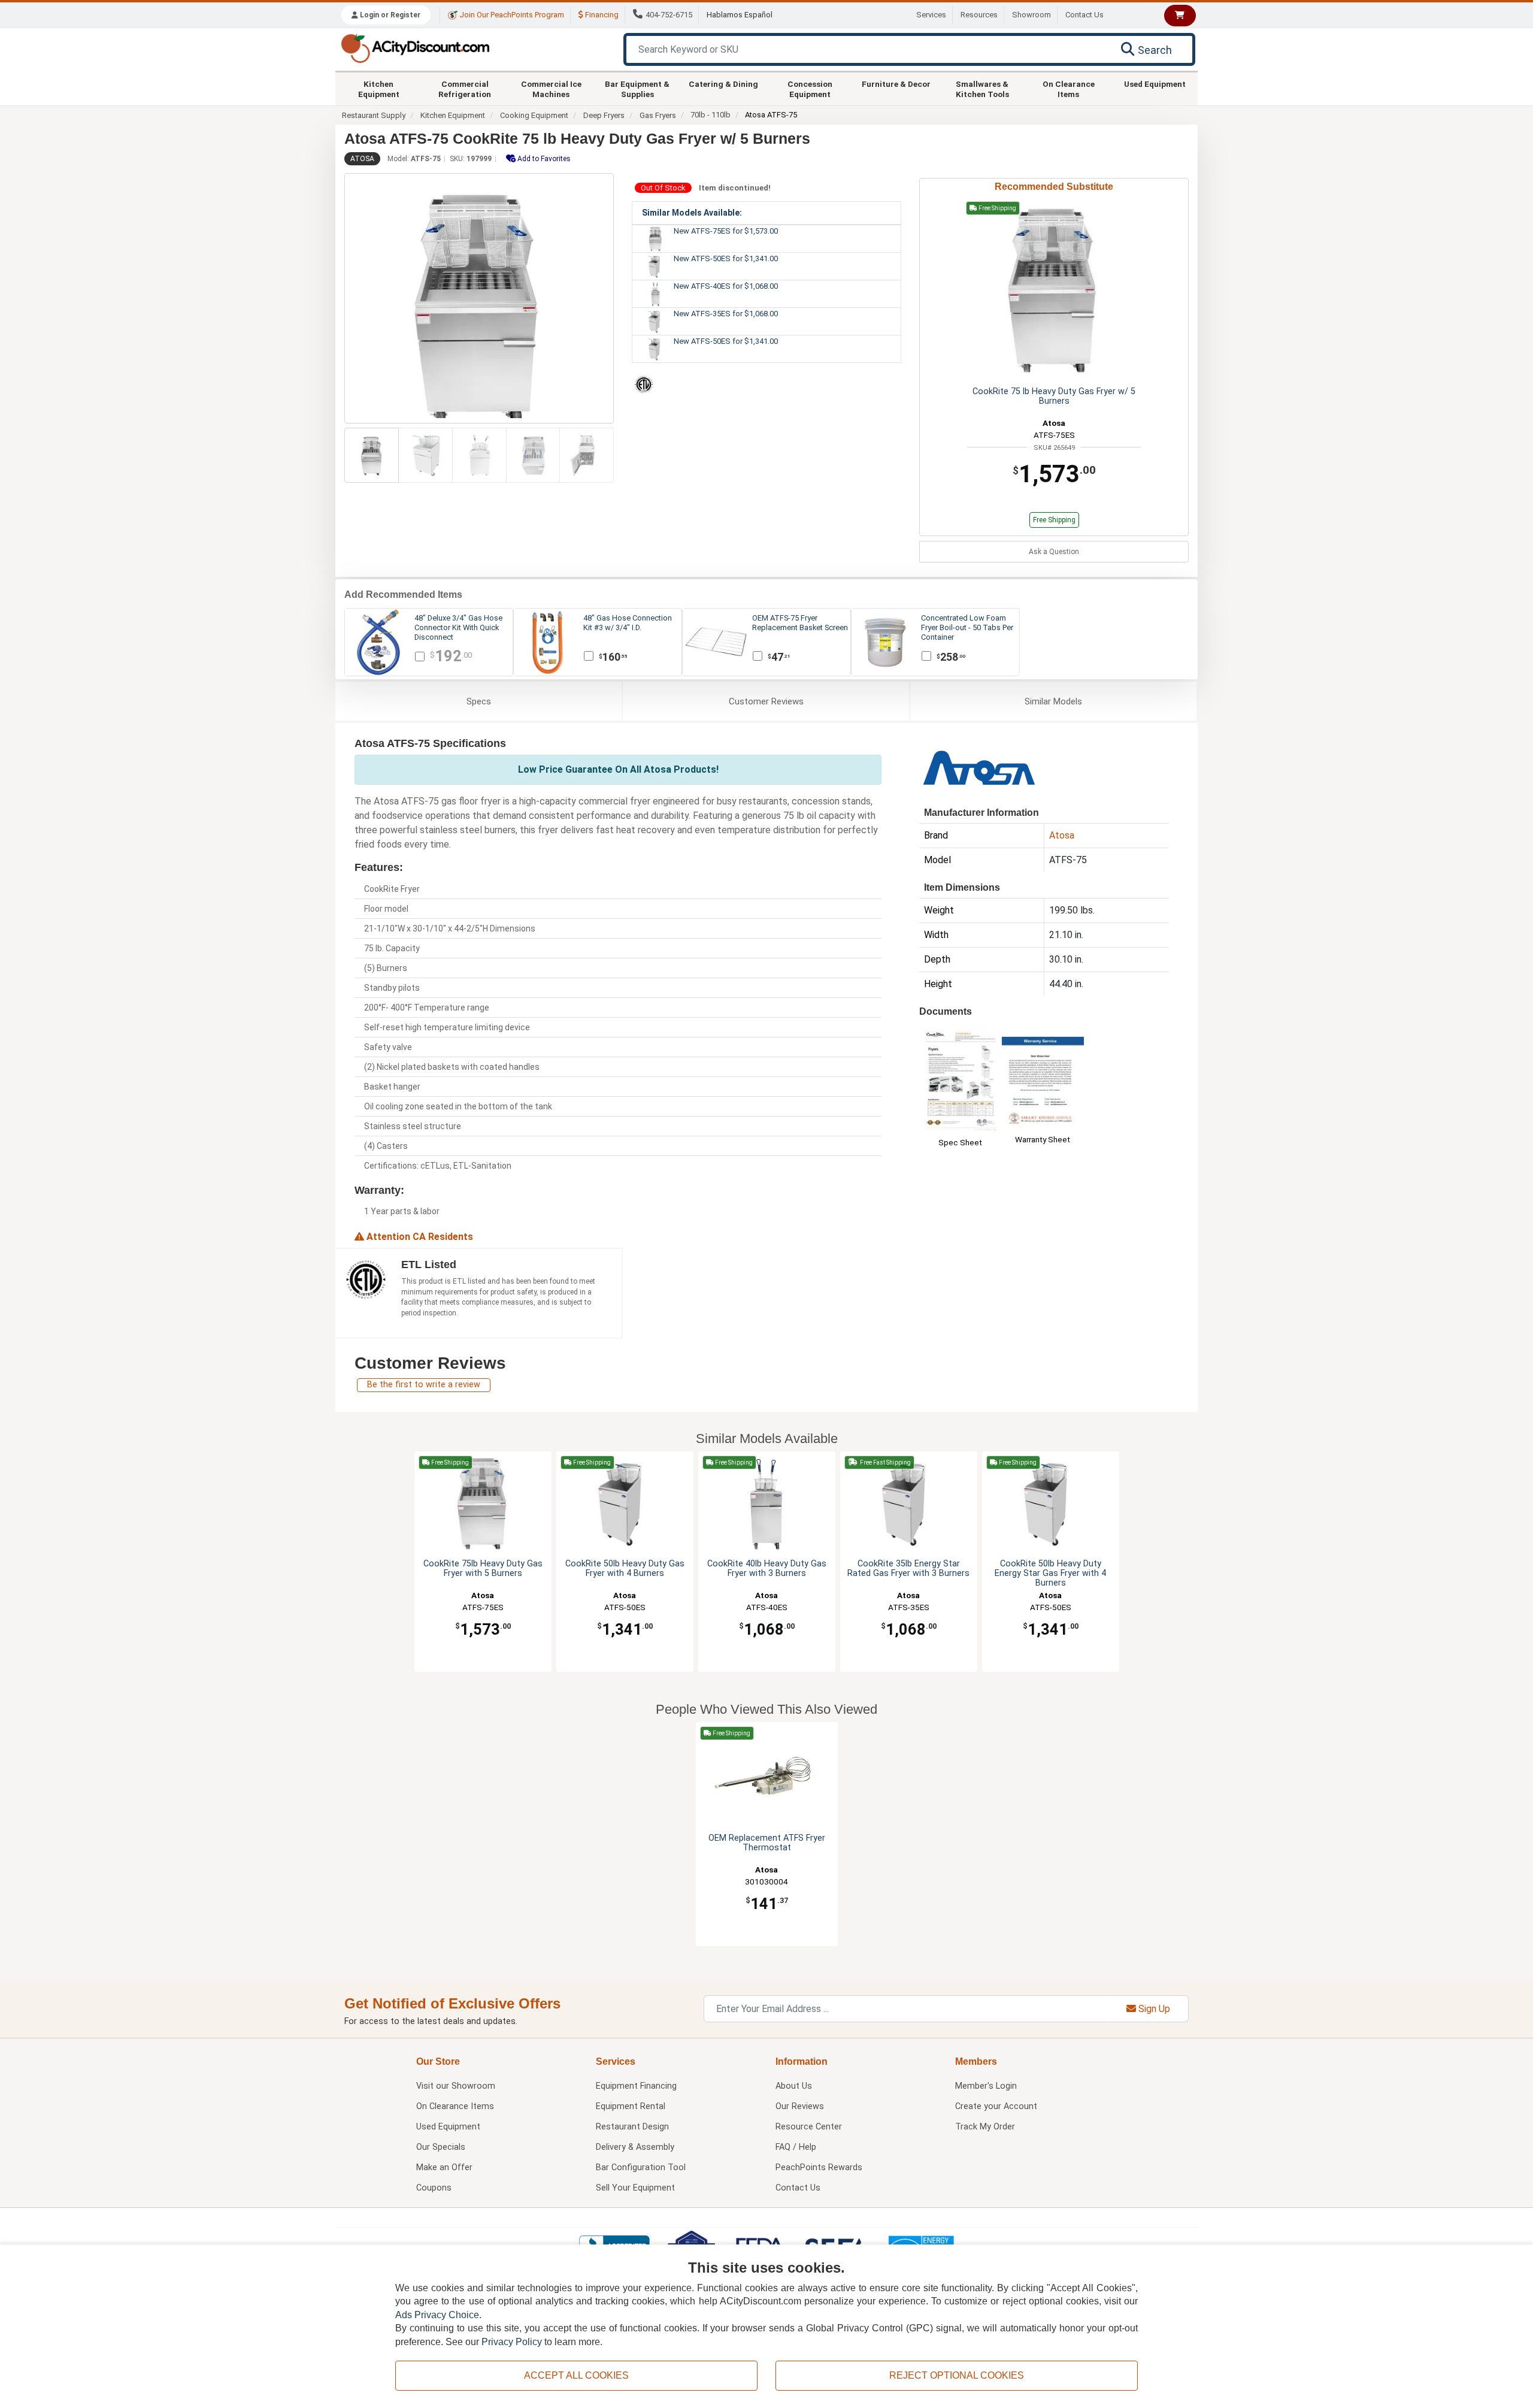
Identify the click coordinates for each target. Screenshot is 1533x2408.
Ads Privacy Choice (437, 2315)
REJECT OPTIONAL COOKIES (957, 2375)
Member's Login (986, 2086)
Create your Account (996, 2106)
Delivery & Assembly (635, 2147)
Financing (601, 15)
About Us (794, 2086)
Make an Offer (444, 2167)
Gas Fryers (658, 115)
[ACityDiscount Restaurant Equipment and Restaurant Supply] (415, 48)
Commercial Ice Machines (551, 89)
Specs (479, 701)
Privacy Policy (512, 2342)
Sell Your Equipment (635, 2188)
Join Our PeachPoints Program (511, 15)
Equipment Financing (636, 2086)
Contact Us (1084, 15)
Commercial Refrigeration (465, 89)
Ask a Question (1054, 552)
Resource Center (809, 2127)
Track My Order (985, 2127)
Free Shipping (1054, 520)
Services (931, 15)
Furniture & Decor (896, 84)
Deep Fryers (604, 115)
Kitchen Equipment (379, 89)
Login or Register (389, 15)
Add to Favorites (543, 159)
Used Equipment (1155, 84)
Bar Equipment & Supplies (637, 89)
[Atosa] (979, 766)
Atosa (362, 159)
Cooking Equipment (534, 115)
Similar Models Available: (692, 213)
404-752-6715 (669, 15)
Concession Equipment (810, 89)
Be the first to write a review (424, 1385)
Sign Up (1153, 2009)
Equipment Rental (631, 2106)
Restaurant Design (632, 2127)
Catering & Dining (723, 84)
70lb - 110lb (711, 115)
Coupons (434, 2188)
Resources (979, 15)
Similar (1053, 701)
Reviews (766, 701)
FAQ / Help (796, 2147)
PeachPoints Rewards (819, 2167)
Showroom (1031, 15)
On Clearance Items (1069, 89)
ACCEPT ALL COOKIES (576, 2375)
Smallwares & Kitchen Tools (982, 89)
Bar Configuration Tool (641, 2167)
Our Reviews (800, 2106)
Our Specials (441, 2147)
